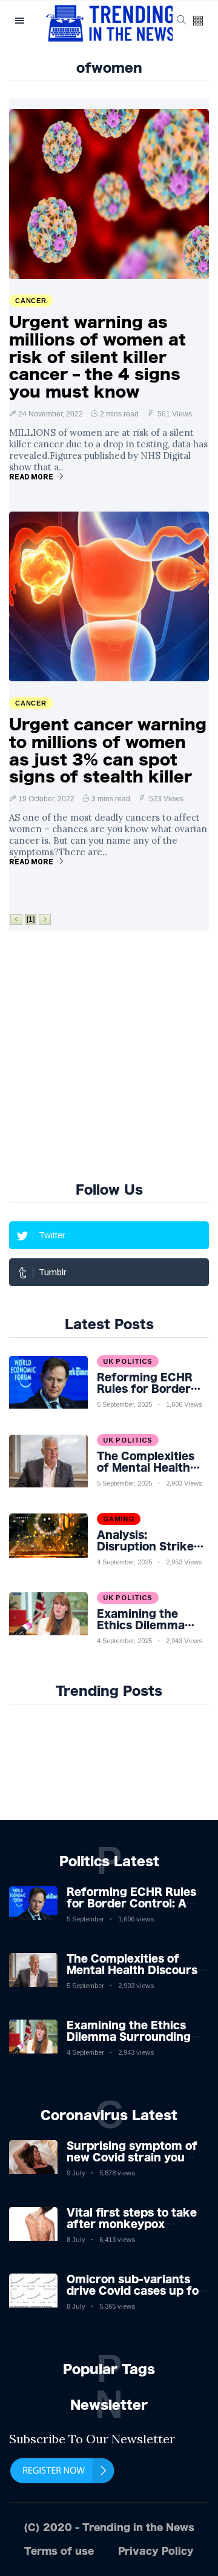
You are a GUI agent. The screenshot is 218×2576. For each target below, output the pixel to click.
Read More (31, 477)
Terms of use (59, 2551)
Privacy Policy (156, 2551)
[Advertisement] (109, 1054)
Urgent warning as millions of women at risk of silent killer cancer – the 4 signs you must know (97, 357)
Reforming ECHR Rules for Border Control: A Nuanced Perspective (131, 1903)
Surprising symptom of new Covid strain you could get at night (132, 2157)
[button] (198, 22)
